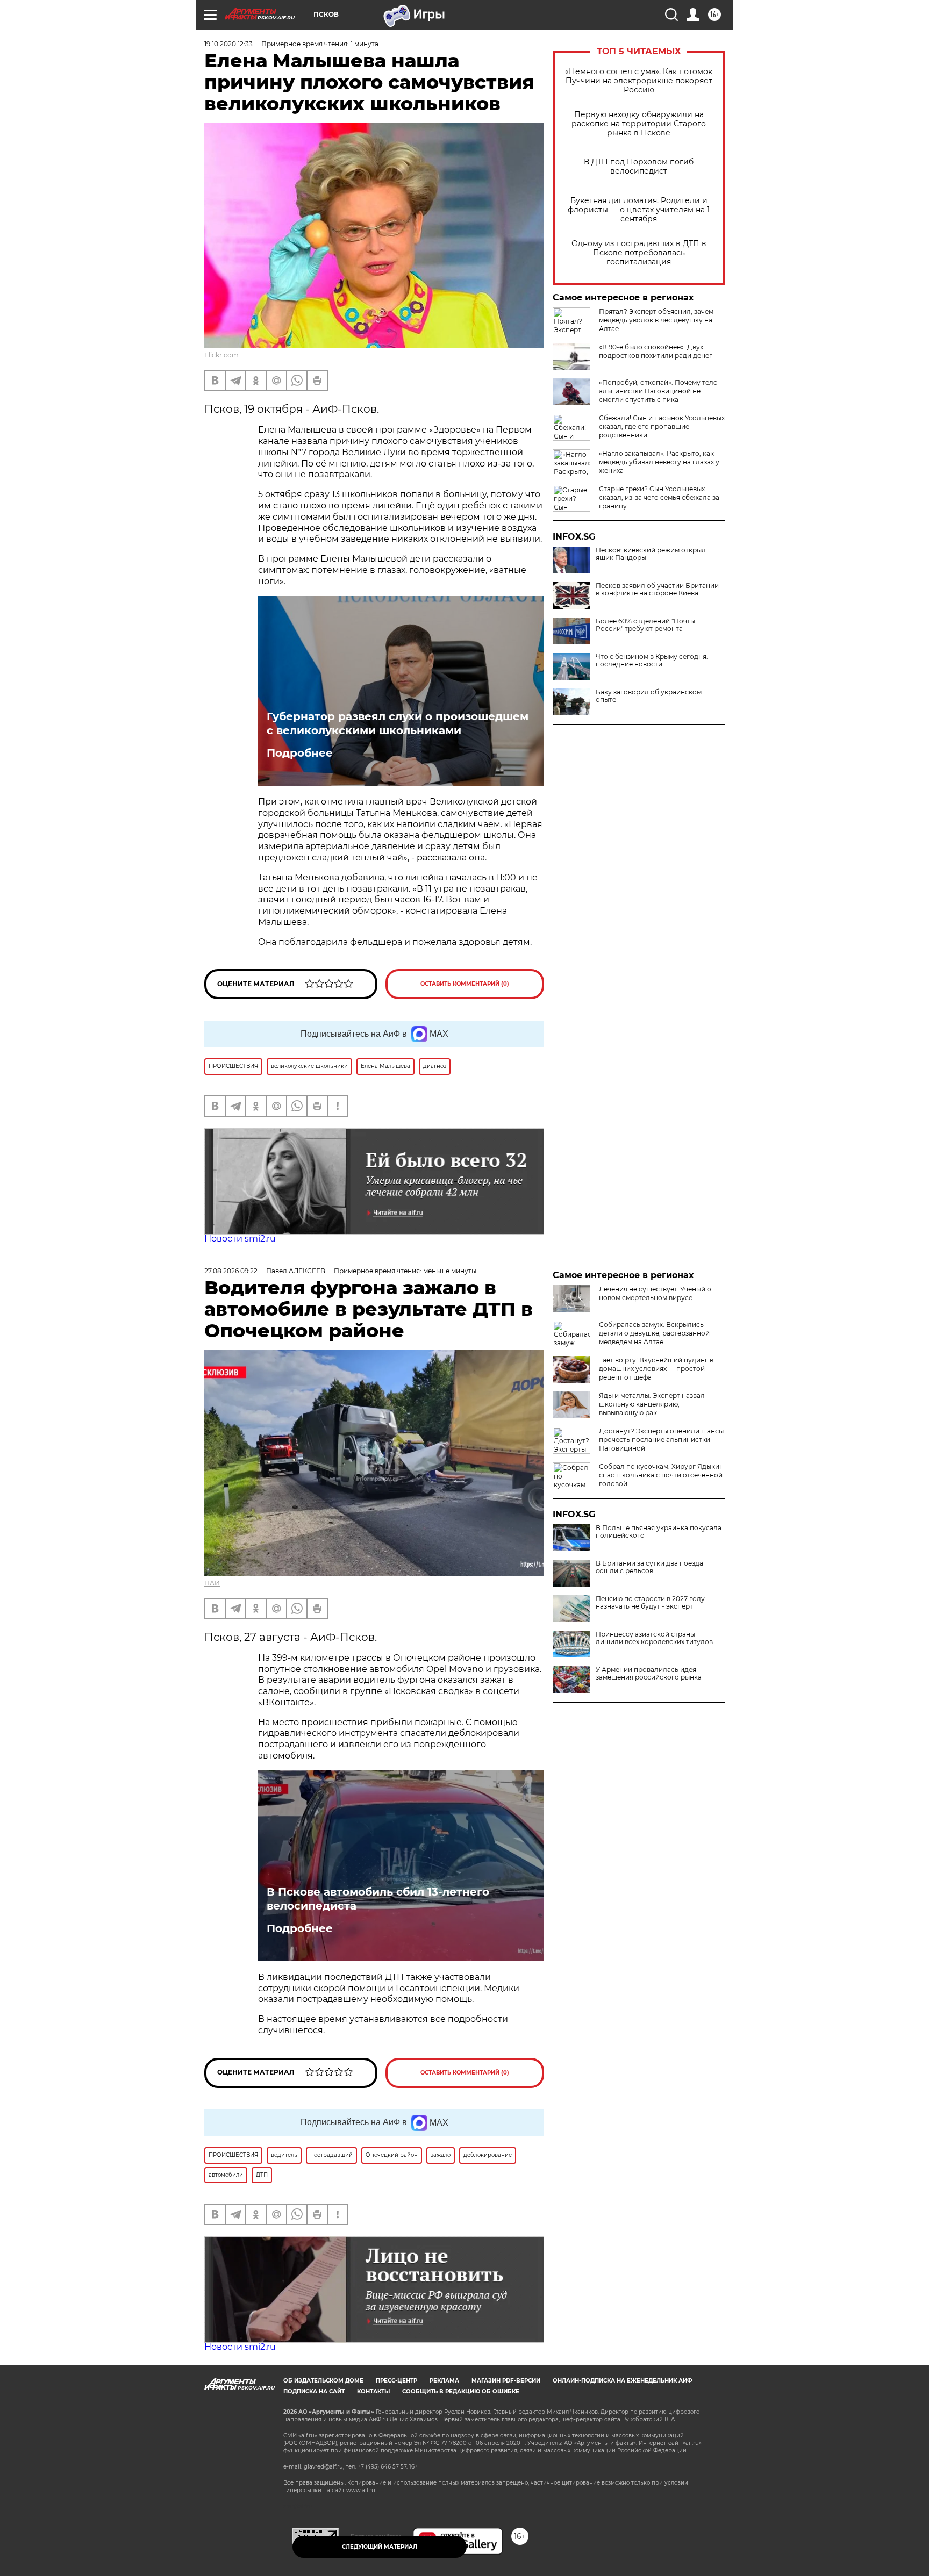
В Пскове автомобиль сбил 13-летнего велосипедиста (378, 1899)
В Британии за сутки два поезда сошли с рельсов (649, 1567)
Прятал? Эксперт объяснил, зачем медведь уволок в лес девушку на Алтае (656, 320)
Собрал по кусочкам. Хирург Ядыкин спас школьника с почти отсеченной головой (661, 1475)
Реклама (444, 2381)
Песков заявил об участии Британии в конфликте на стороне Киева (657, 590)
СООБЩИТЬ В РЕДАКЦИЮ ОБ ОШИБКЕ (461, 2391)
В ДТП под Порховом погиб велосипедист (639, 167)
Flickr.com (221, 355)
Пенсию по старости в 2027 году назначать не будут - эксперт (650, 1603)
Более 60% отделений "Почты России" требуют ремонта (645, 625)
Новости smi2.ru (240, 1239)
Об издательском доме (323, 2381)
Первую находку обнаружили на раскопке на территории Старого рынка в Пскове (639, 124)
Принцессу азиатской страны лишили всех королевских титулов (654, 1638)
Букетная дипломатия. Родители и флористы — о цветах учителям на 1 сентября (639, 210)
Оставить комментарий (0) (465, 984)
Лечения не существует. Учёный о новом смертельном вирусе (655, 1293)
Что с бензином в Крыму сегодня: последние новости (652, 661)
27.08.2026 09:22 (231, 1271)
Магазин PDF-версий (506, 2381)
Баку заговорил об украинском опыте (649, 696)
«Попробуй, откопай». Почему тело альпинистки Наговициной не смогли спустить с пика (658, 391)
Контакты (373, 2391)
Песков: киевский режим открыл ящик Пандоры (651, 554)
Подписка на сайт (314, 2391)
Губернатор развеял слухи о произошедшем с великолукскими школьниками (398, 723)
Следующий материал (380, 2547)
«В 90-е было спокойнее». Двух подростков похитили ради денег (656, 351)
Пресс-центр (396, 2381)
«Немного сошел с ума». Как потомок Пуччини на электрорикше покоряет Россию (639, 81)
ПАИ (212, 1583)
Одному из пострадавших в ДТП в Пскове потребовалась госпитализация (639, 253)
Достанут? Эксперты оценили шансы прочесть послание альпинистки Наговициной (661, 1440)
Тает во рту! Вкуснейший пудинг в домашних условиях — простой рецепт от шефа (656, 1369)
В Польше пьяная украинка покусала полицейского (659, 1532)
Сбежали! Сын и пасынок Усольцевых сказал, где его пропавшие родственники (662, 426)
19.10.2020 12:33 (228, 44)
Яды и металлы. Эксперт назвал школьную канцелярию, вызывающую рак (652, 1404)
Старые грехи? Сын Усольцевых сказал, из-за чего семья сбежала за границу (659, 497)
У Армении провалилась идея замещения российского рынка (649, 1674)
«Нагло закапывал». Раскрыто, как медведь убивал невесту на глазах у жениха (659, 462)
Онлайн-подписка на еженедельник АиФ (623, 2381)
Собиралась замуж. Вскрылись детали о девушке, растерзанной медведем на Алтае (654, 1333)
